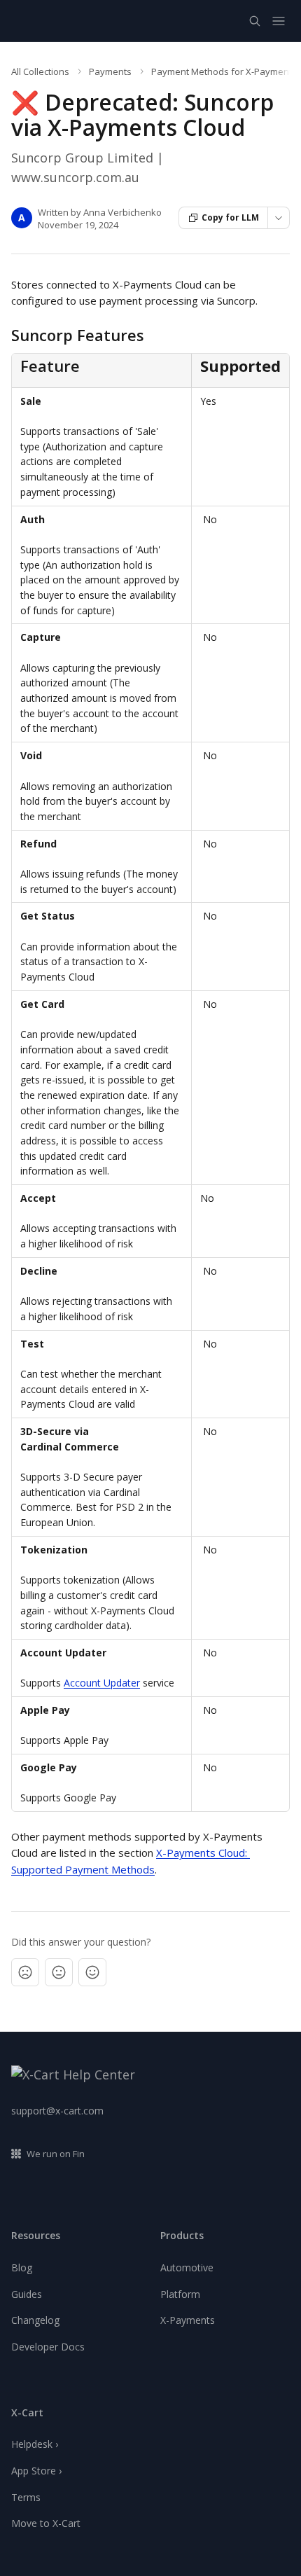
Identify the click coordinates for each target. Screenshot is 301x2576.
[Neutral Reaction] (59, 1972)
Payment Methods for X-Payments (224, 71)
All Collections (40, 71)
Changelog (35, 2320)
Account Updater (102, 1683)
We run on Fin (56, 2154)
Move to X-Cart (46, 2523)
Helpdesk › (35, 2444)
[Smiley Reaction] (92, 1972)
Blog (22, 2267)
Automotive (187, 2267)
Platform (180, 2294)
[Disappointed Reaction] (25, 1972)
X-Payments (188, 2320)
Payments (110, 71)
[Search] (255, 21)
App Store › (36, 2471)
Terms (26, 2497)
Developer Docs (48, 2347)
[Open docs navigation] (279, 21)
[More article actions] (279, 218)
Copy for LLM (230, 217)
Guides (27, 2294)
